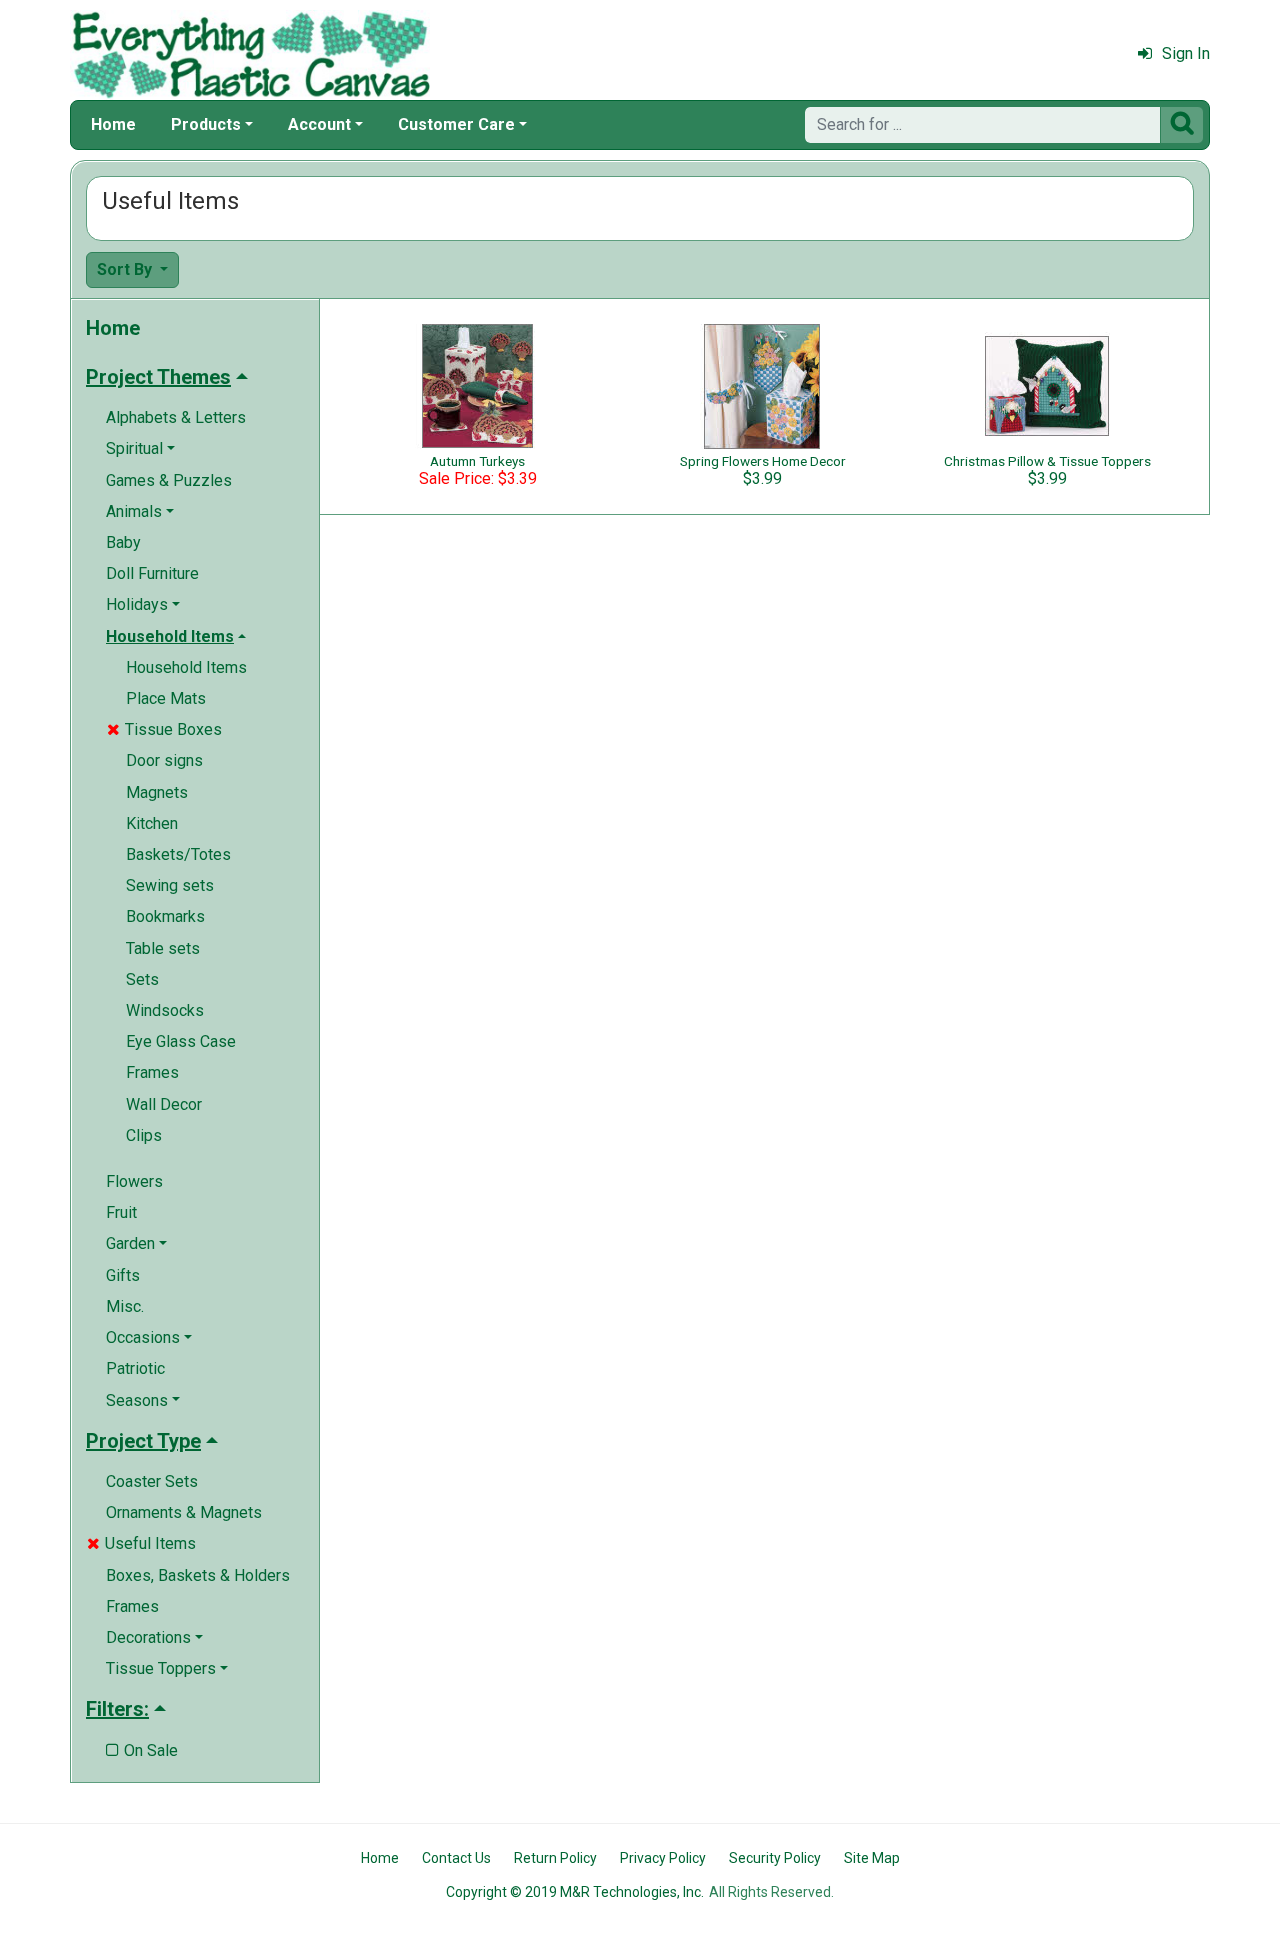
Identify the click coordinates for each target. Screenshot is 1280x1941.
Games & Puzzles (169, 480)
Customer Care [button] (456, 124)
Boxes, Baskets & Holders (198, 1575)
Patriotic (135, 1368)
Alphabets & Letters (176, 417)
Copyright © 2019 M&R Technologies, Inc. (575, 1892)
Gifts (123, 1275)
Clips (144, 1135)
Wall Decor (164, 1104)
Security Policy (775, 1858)
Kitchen (152, 823)
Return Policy (555, 1858)
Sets (142, 979)
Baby (123, 542)
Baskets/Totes (178, 854)
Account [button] (319, 124)
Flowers (134, 1181)
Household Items (186, 667)
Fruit (121, 1212)
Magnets (157, 792)
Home (113, 124)
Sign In (1186, 53)
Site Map (872, 1858)
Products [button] (206, 124)
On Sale (142, 1750)
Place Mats (166, 698)
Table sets (163, 948)
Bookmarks (165, 916)
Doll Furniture (152, 573)
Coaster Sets (152, 1481)
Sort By (126, 269)
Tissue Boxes (164, 729)
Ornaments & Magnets (184, 1512)
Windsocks (165, 1010)
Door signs (164, 760)
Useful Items (141, 1543)
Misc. (125, 1306)
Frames (152, 1072)
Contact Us (456, 1858)
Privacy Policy (663, 1858)
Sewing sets (170, 885)
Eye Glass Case (181, 1041)
